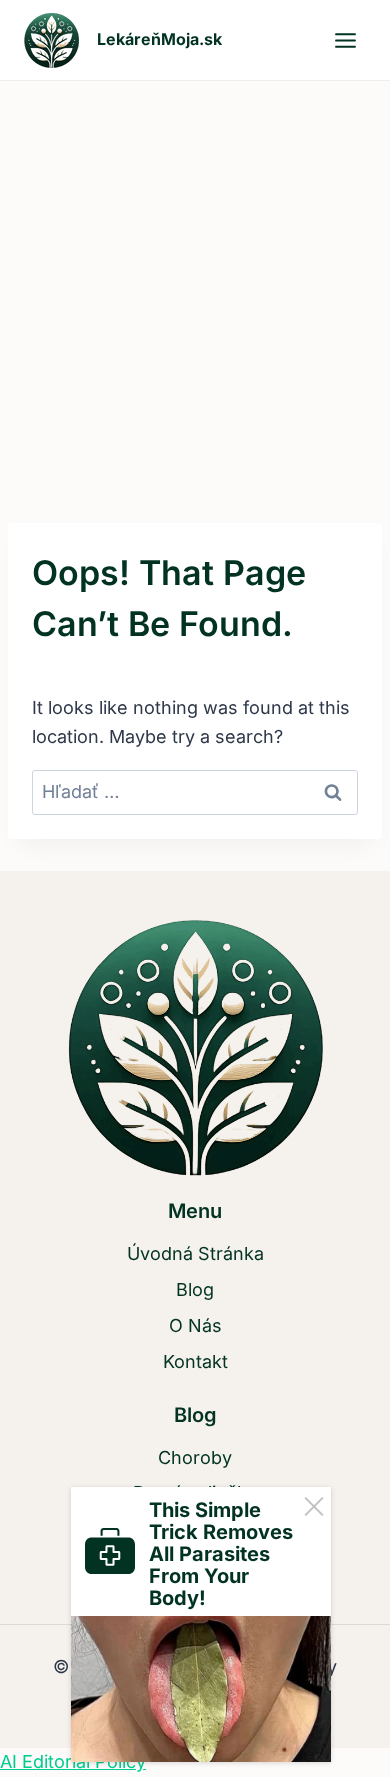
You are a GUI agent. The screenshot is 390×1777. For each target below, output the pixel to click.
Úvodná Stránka (195, 1253)
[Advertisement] (195, 286)
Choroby (195, 1457)
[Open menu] (345, 40)
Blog (195, 1289)
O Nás (195, 1325)
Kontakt (195, 1361)
